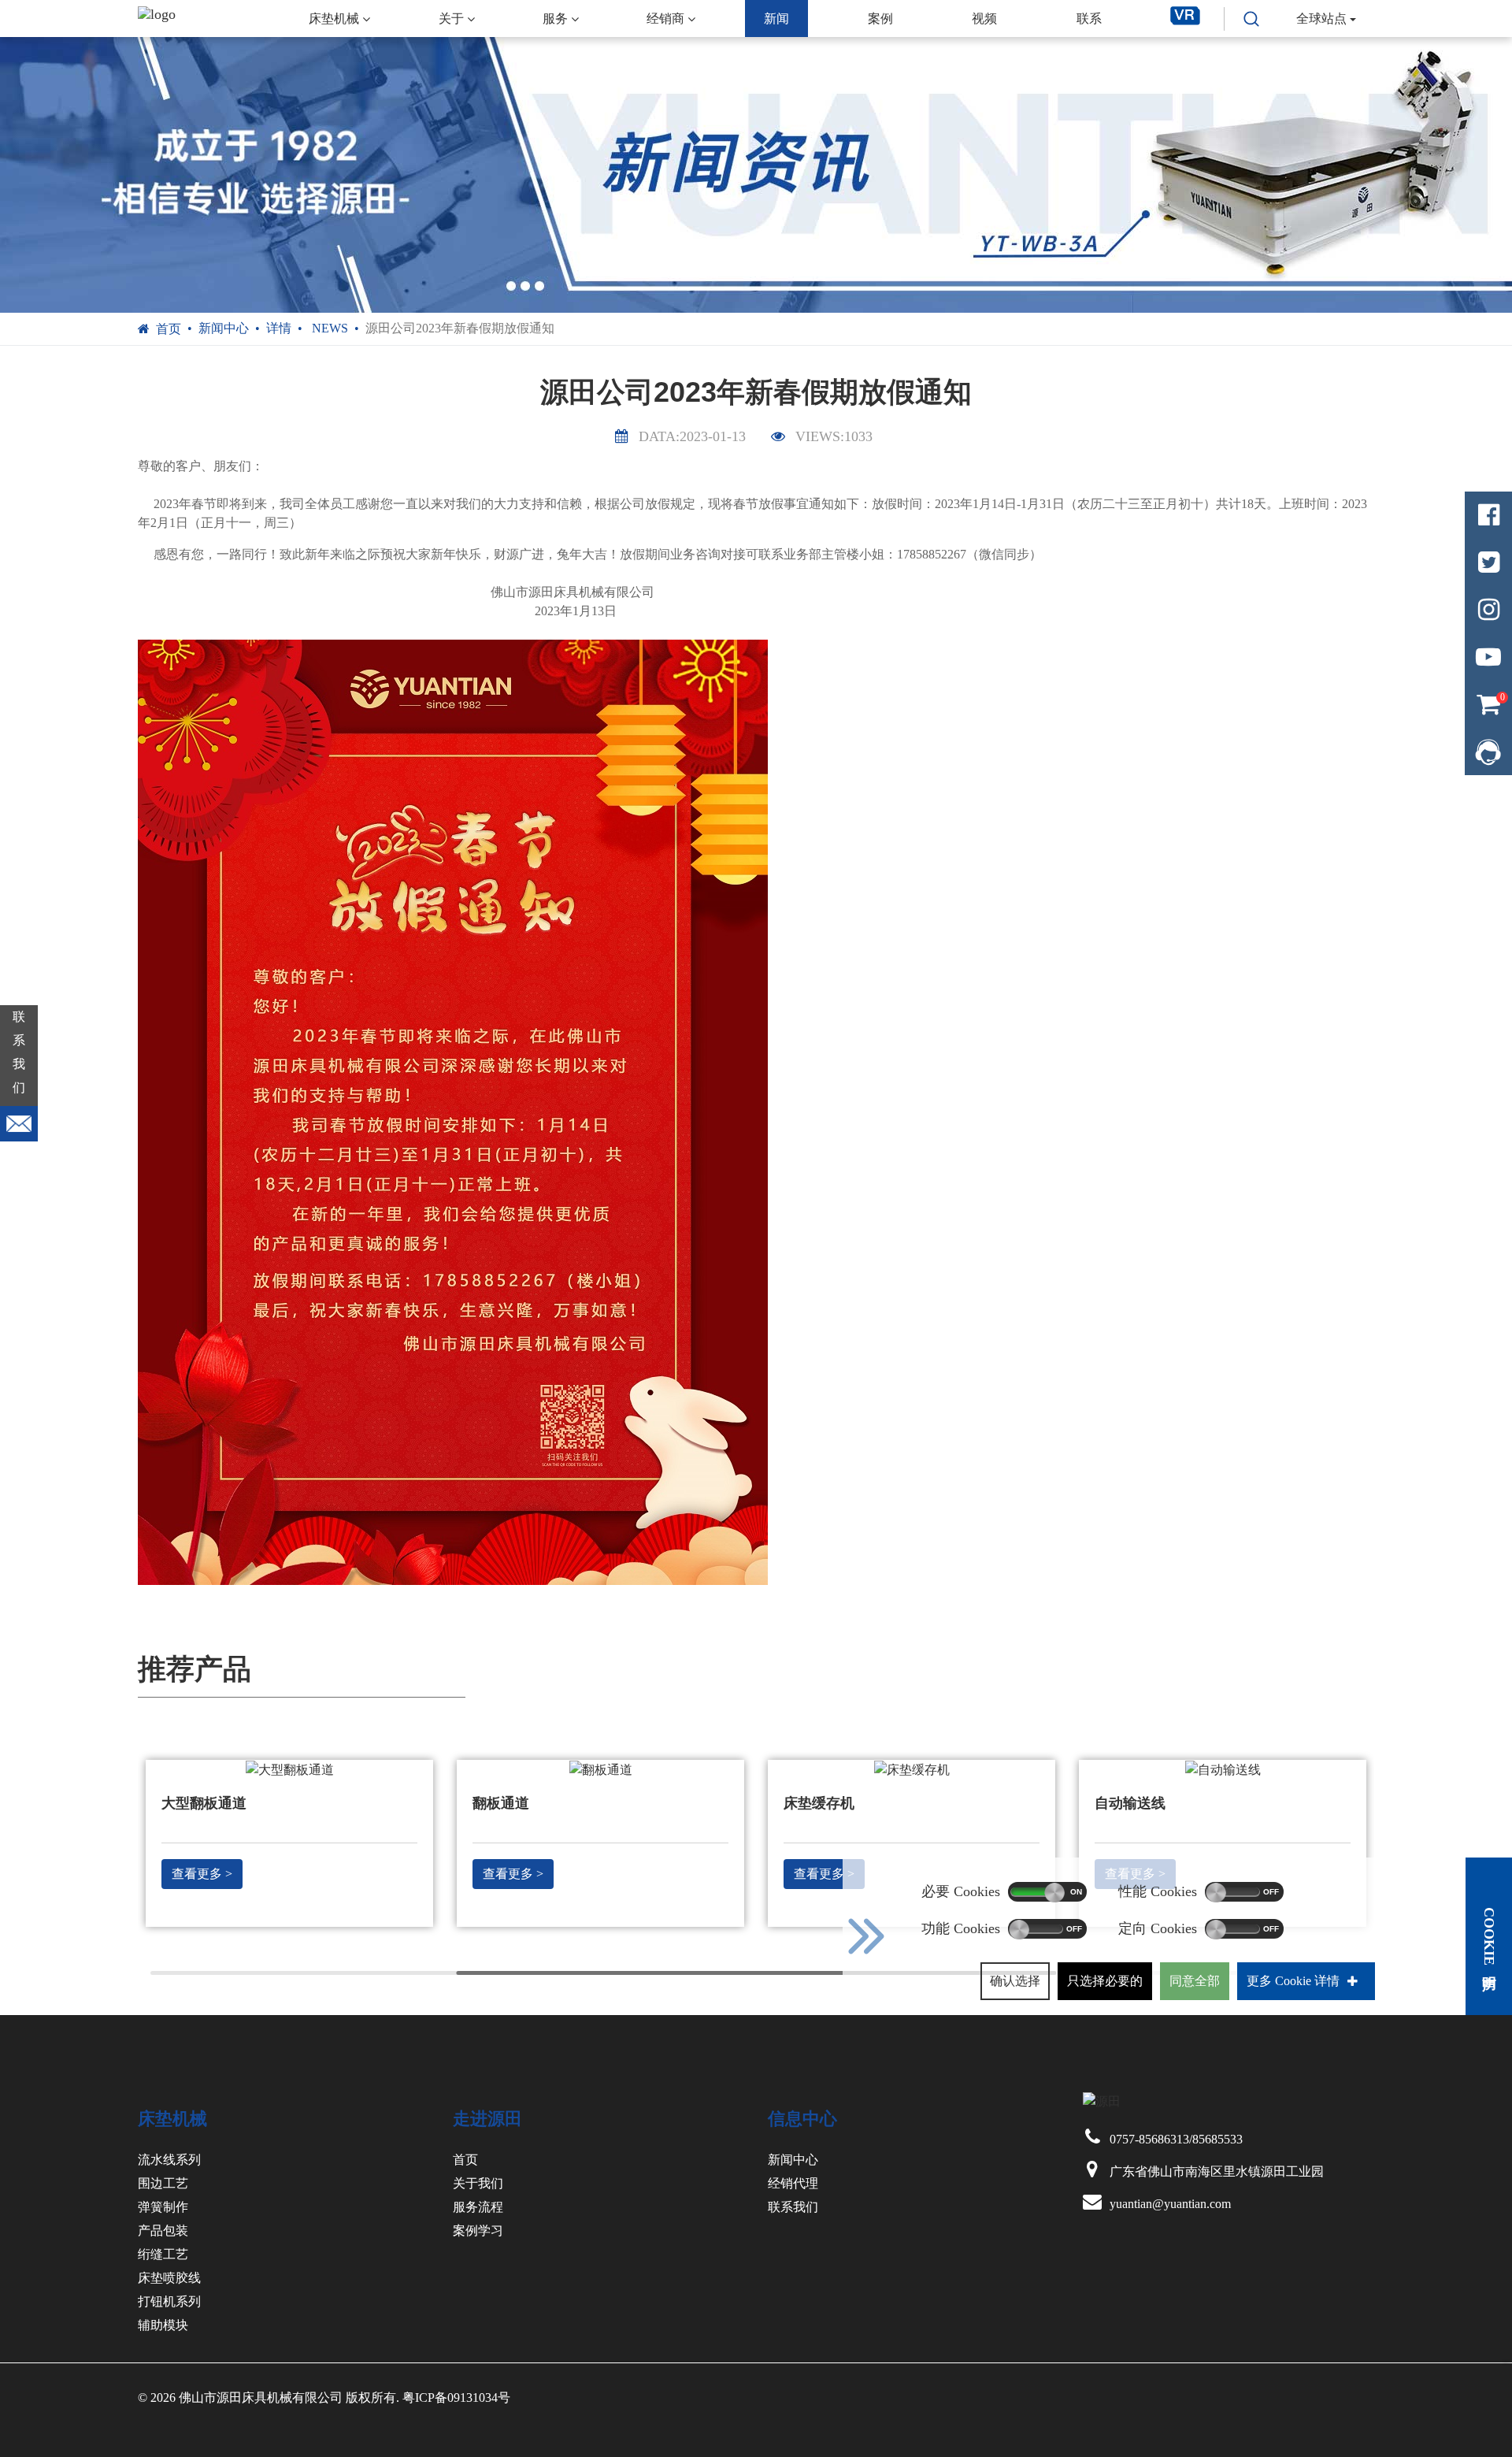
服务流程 (478, 2207)
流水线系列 (169, 2160)
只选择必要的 (1105, 1981)
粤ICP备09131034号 (456, 2398)
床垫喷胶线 (169, 2278)
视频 (984, 19)
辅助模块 (163, 2325)
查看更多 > (202, 1874)
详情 (279, 328)
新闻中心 (224, 328)
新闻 (776, 19)
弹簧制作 (163, 2207)
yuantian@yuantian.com (1170, 2204)
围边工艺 (163, 2183)
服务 (555, 19)
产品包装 (163, 2231)
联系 (1089, 19)
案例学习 (478, 2231)
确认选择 (1015, 1981)
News (328, 328)
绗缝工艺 (163, 2254)
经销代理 (793, 2183)
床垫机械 (334, 19)
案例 (880, 19)
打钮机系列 (169, 2301)
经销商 (665, 19)
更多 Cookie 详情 (1293, 1981)
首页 (169, 329)
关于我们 (478, 2183)
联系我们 (793, 2207)
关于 (451, 19)
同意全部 (1195, 1981)
